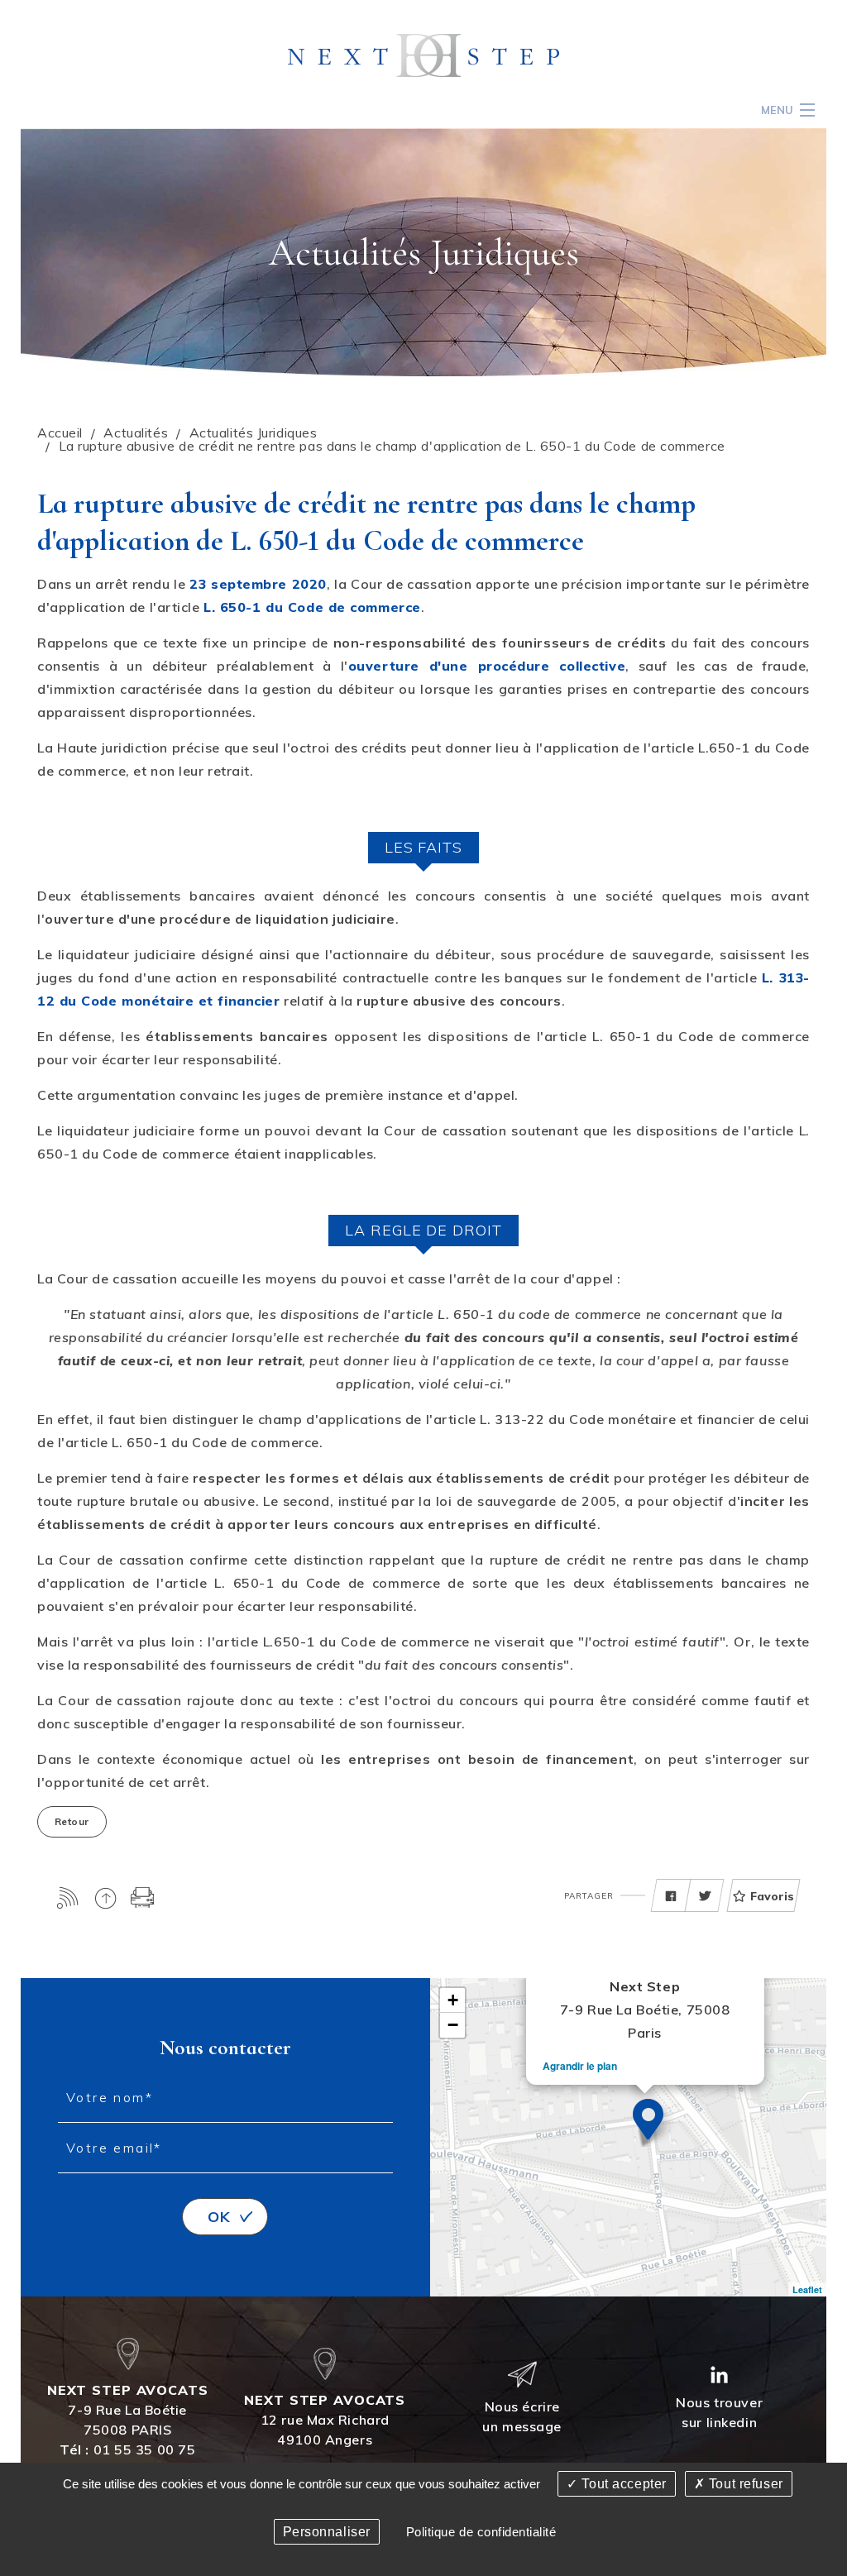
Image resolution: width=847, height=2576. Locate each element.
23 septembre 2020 (258, 584)
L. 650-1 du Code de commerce (312, 607)
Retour (72, 1821)
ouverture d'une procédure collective (487, 666)
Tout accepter (622, 2484)
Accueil (60, 433)
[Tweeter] (705, 1896)
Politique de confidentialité (481, 2532)
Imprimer (143, 1897)
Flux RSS (68, 1897)
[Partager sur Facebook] (671, 1896)
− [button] (453, 2025)
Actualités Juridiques (254, 433)
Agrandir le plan (580, 2066)
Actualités (136, 433)
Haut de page (105, 1897)
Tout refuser (744, 2484)
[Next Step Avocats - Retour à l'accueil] (423, 55)
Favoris (772, 1896)
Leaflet (807, 2289)
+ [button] (453, 2000)
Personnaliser (327, 2532)
